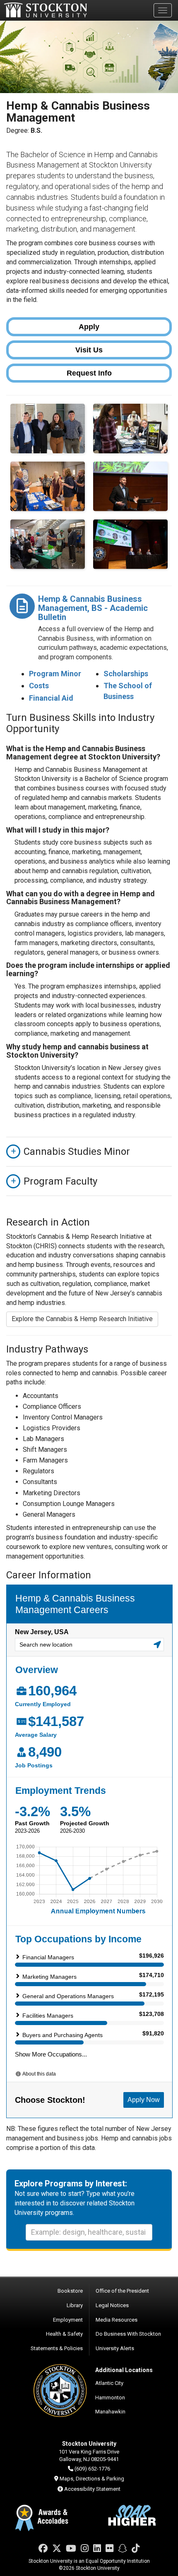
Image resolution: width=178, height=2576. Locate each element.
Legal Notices (112, 2305)
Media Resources (117, 2320)
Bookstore (70, 2291)
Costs (39, 686)
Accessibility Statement (92, 2489)
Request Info (89, 373)
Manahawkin (110, 2412)
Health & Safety (64, 2334)
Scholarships (126, 674)
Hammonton (110, 2398)
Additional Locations (124, 2370)
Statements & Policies (57, 2348)
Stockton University (46, 10)
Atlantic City (109, 2383)
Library (75, 2305)
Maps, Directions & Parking (92, 2479)
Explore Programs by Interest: (71, 2183)
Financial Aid (51, 698)
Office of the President (122, 2291)
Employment (68, 2320)
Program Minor (55, 674)
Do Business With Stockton (128, 2334)
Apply (89, 327)
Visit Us (89, 350)
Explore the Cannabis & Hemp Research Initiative (82, 1319)
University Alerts (115, 2348)
